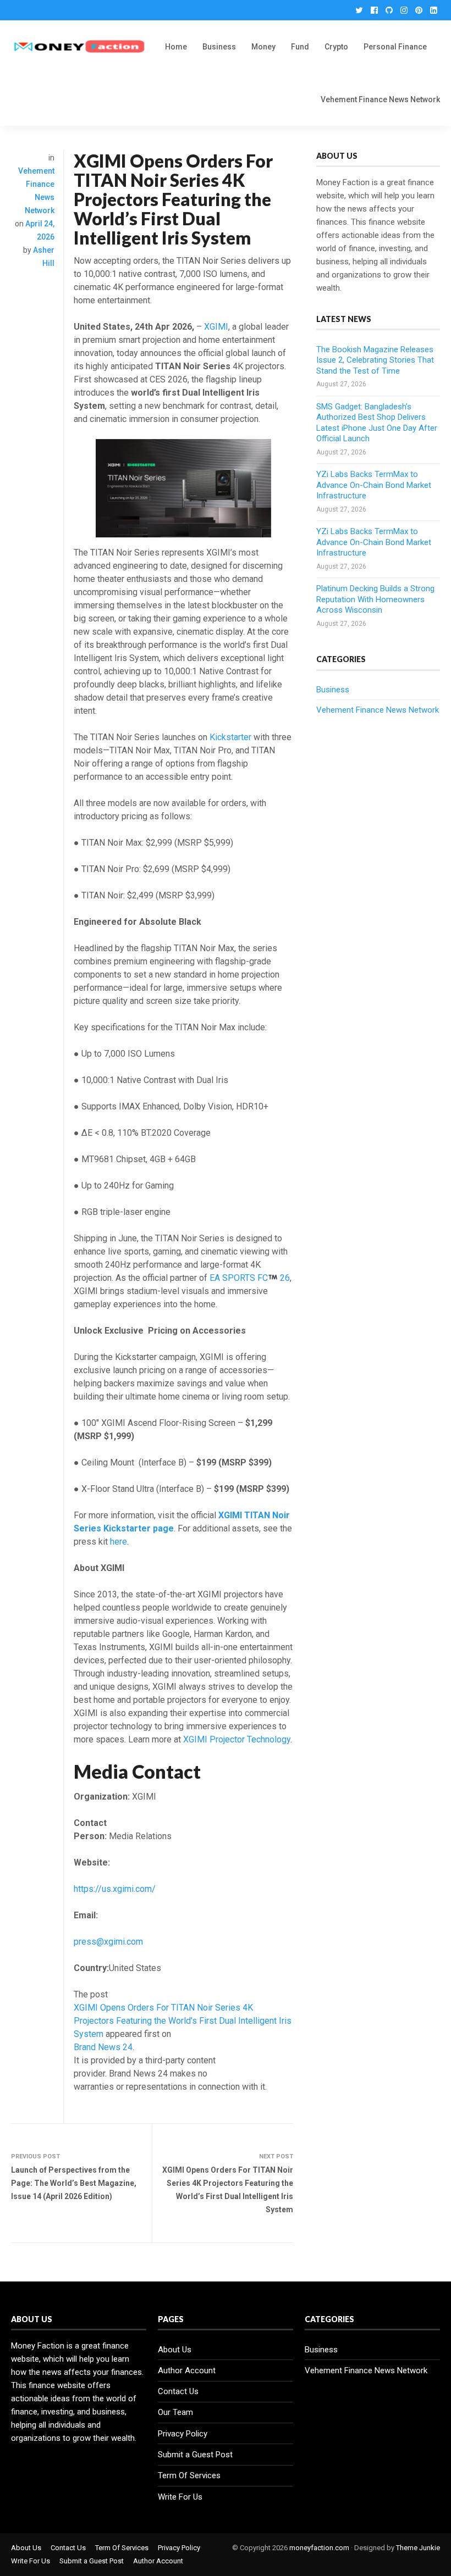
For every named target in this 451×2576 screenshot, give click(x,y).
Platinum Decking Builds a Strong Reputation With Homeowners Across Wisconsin (375, 599)
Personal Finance (395, 47)
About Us (175, 2350)
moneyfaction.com (319, 2548)
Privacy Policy (183, 2434)
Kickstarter (230, 737)
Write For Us (180, 2497)
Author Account (187, 2370)
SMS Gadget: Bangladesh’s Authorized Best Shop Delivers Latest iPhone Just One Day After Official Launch (377, 423)
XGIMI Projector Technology (237, 1739)
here (119, 1542)
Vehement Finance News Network (380, 99)
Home (176, 47)
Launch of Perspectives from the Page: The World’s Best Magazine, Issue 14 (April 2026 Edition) (74, 2183)
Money (263, 47)
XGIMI (216, 327)
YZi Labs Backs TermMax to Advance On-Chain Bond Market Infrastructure (374, 485)
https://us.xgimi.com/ (115, 1889)
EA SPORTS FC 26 (250, 1278)
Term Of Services (189, 2475)
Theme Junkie (418, 2548)
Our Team (175, 2412)
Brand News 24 (103, 2047)
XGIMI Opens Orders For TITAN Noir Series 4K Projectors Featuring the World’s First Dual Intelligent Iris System (183, 2021)
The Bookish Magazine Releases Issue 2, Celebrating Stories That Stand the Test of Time (375, 360)
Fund (300, 47)
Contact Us (178, 2391)
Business (219, 47)
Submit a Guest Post (195, 2455)
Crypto (336, 47)
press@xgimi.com (108, 1942)
